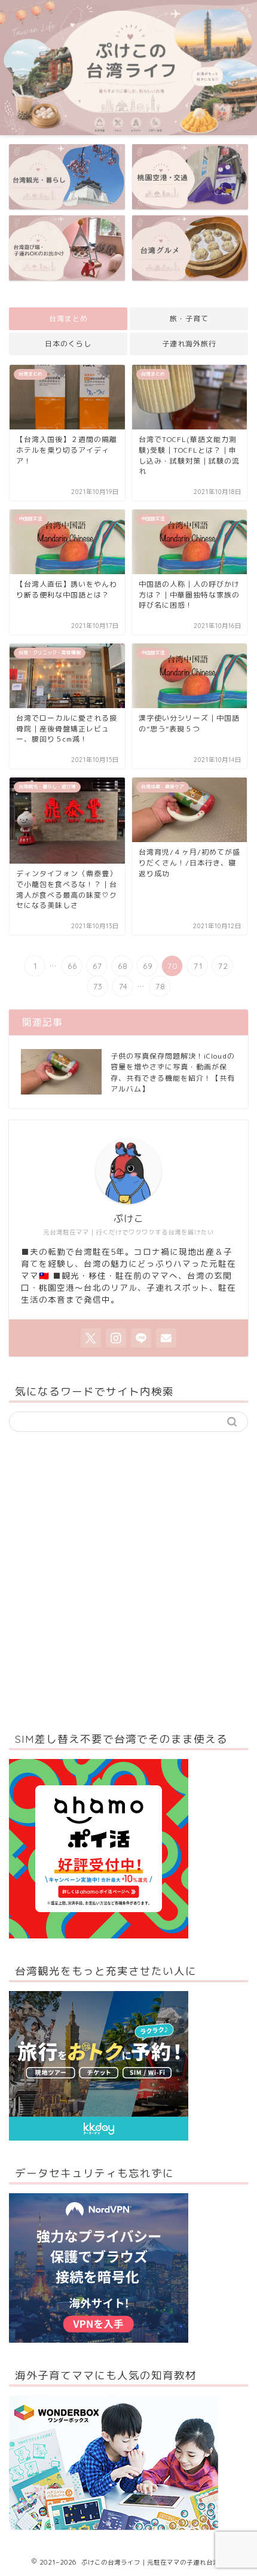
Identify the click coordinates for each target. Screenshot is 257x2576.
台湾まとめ (68, 318)
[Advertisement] (128, 1578)
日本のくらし (68, 344)
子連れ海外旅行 (189, 344)
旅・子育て (189, 318)
